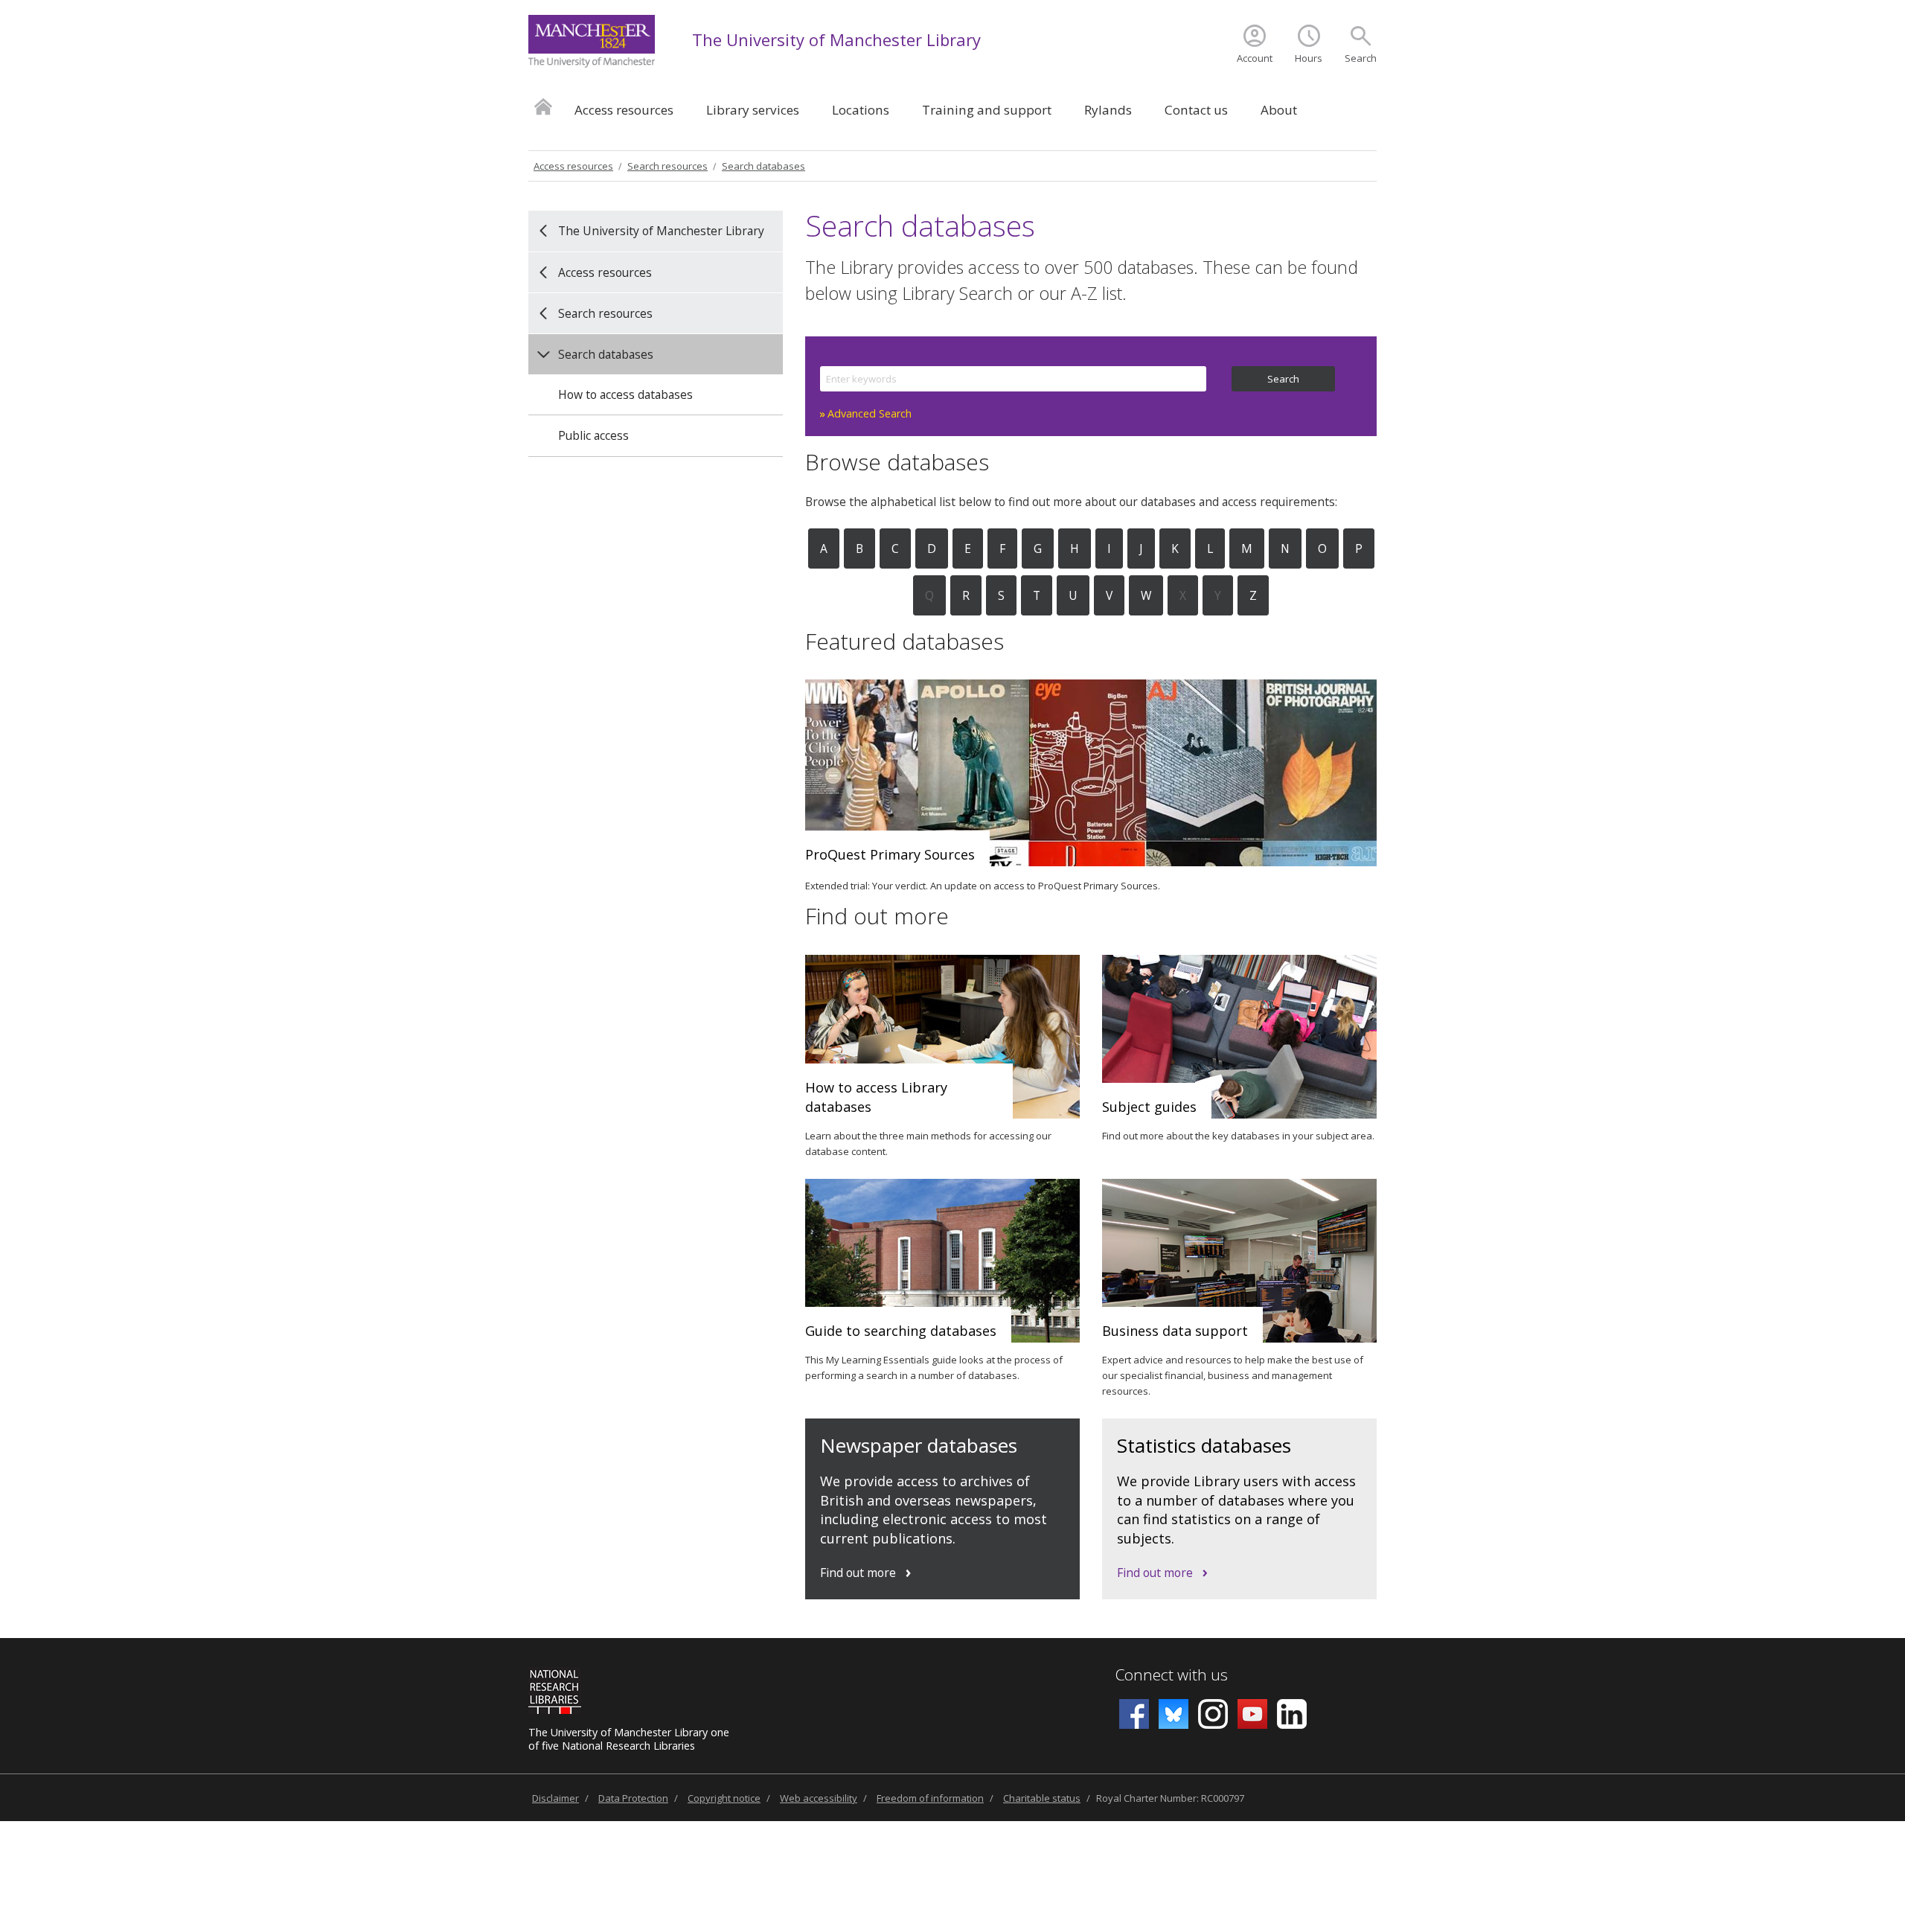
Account (1255, 58)
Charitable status (1042, 1798)
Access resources (573, 166)
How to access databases (625, 394)
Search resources (667, 166)
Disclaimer (556, 1798)
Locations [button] (861, 110)
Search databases (763, 166)
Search (1361, 58)
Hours (1309, 58)
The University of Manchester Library (836, 39)
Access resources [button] (624, 110)
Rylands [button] (1108, 110)
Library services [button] (753, 110)
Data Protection (633, 1798)
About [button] (1279, 110)
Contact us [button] (1196, 110)
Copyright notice (724, 1798)
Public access (593, 435)
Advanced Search (870, 413)
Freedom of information (930, 1798)
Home (543, 106)
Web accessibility (819, 1798)
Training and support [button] (987, 110)
